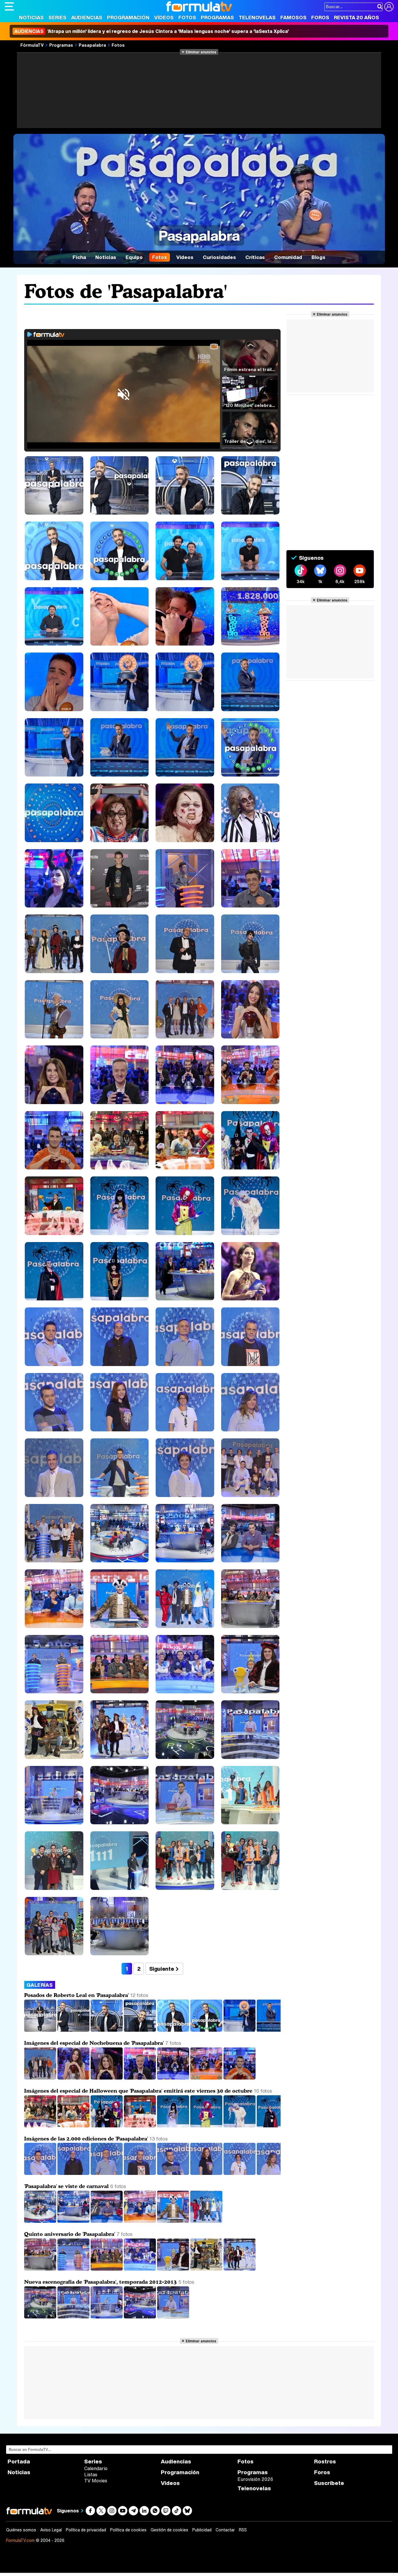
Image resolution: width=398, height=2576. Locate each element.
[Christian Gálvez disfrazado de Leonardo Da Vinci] (174, 2269)
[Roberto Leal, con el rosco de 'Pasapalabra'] (207, 2030)
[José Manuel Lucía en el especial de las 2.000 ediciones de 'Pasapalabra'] (140, 2173)
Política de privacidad (86, 2530)
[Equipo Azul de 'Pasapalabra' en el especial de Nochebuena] (174, 2078)
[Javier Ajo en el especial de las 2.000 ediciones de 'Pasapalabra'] (107, 2173)
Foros (320, 17)
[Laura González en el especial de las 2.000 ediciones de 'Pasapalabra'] (207, 2173)
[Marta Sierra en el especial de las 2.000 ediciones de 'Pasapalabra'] (273, 2173)
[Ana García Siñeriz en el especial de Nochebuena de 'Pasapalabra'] (107, 2078)
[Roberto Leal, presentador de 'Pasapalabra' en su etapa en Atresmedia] (273, 2030)
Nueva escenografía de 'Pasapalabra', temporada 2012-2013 (101, 2282)
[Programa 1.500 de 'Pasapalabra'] (74, 2269)
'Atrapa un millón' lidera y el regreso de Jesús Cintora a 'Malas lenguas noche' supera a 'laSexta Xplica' (152, 31)
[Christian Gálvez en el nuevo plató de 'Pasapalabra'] (173, 2317)
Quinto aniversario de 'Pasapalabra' (70, 2234)
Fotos (187, 17)
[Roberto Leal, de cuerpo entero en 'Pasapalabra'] (41, 2030)
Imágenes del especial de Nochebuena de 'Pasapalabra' (94, 2043)
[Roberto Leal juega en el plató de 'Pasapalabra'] (240, 2030)
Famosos (293, 17)
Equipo (134, 257)
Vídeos (164, 17)
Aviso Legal (51, 2530)
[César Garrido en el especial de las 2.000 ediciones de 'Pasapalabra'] (74, 2173)
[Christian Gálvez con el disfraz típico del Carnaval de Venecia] (174, 2221)
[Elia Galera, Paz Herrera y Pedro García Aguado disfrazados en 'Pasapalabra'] (140, 2221)
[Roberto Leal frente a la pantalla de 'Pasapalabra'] (174, 2030)
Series (57, 17)
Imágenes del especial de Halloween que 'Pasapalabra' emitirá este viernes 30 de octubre (138, 2091)
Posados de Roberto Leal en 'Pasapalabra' (76, 1995)
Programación (128, 17)
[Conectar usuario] (389, 7)
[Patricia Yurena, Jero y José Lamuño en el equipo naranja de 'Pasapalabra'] (74, 2126)
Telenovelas (257, 17)
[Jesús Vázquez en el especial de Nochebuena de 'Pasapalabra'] (239, 2078)
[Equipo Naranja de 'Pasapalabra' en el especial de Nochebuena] (207, 2078)
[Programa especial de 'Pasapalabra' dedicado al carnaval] (41, 2221)
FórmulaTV (32, 45)
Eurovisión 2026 (255, 2479)
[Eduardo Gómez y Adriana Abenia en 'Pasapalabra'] (140, 2269)
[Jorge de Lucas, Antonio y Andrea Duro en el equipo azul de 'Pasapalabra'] (41, 2126)
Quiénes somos (21, 2530)
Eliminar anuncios (201, 52)
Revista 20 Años (356, 17)
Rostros (325, 2462)
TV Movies (96, 2481)
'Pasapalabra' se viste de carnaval (66, 2186)
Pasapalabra (92, 45)
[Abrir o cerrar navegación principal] (9, 6)
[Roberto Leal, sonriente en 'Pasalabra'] (107, 2030)
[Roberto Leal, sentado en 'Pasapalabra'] (140, 2030)
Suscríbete (329, 2483)
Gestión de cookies (169, 2530)
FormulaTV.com (20, 2540)
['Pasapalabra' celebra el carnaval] (206, 2221)
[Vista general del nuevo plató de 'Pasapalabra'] (41, 2317)
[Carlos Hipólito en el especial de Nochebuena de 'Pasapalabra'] (140, 2078)
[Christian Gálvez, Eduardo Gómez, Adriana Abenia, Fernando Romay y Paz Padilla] (207, 2269)
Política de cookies (128, 2530)
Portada (19, 2462)
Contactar (225, 2530)
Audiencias (87, 17)
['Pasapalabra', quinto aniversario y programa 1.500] (41, 2269)
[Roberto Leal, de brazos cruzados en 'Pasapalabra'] (74, 2030)
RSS (243, 2530)
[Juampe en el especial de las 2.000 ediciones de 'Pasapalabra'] (174, 2173)
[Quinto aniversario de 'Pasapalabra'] (239, 2269)
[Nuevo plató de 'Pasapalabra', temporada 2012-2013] (140, 2317)
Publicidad (202, 2530)
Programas (217, 17)
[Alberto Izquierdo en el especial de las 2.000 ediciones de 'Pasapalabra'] (41, 2173)
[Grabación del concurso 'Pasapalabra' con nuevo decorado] (107, 2317)
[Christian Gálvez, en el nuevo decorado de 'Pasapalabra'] (74, 2317)
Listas (91, 2474)
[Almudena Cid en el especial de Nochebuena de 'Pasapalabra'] (74, 2078)
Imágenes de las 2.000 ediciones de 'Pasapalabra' (86, 2138)
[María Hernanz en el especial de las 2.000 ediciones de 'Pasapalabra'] (240, 2173)
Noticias (31, 17)
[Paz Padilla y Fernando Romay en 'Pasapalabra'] (107, 2269)
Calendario (96, 2468)
